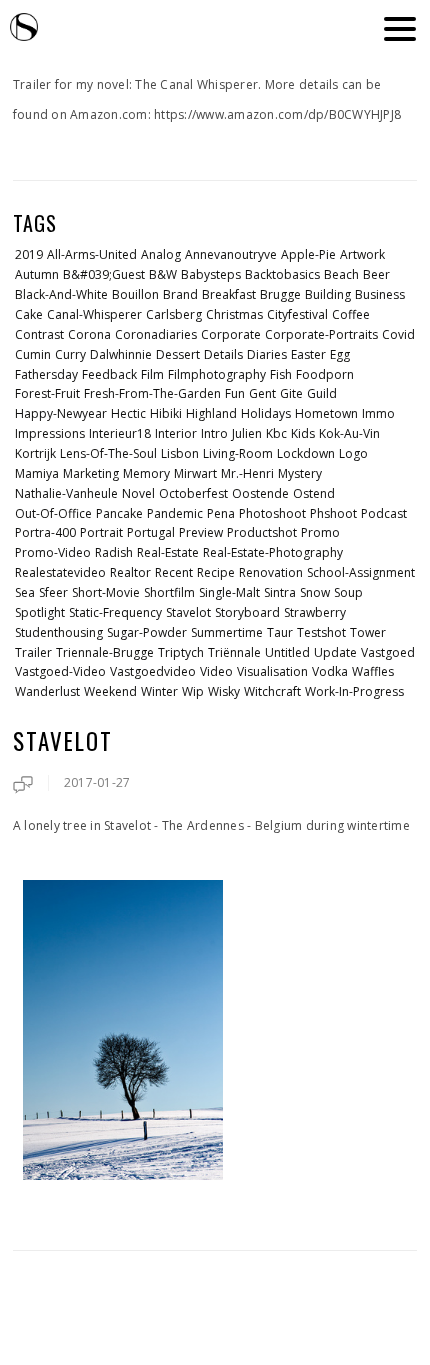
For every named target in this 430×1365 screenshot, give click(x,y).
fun (235, 393)
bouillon (135, 294)
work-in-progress (354, 691)
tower (368, 632)
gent (262, 393)
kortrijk (35, 453)
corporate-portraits (321, 334)
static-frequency (115, 612)
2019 (29, 254)
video (216, 671)
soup (348, 592)
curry (70, 354)
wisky (224, 691)
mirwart (195, 473)
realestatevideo (60, 572)
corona (89, 334)
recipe (216, 572)
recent (174, 572)
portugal (151, 532)
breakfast (229, 294)
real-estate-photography (273, 552)
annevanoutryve (231, 254)
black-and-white (61, 294)
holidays (266, 413)
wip (193, 691)
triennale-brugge (105, 652)
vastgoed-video (60, 671)
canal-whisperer (94, 314)
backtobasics (282, 274)
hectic (128, 413)
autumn (37, 274)
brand (180, 294)
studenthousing (59, 632)
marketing (91, 473)
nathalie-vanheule (66, 493)
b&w (163, 274)
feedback (109, 374)
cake (29, 314)
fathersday (46, 374)
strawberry (315, 612)
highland (211, 413)
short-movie (106, 592)
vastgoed (388, 652)
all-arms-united (92, 254)
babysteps (211, 274)
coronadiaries (156, 334)
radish (114, 552)
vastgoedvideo (153, 671)
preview (201, 532)
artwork (362, 254)
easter (308, 354)
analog (161, 254)
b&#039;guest (104, 274)
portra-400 (45, 532)
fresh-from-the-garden (152, 393)
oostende (260, 493)
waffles (373, 671)
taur (280, 632)
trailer (33, 652)
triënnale (234, 652)
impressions (50, 433)
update (335, 652)
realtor (130, 572)
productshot (262, 532)
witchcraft (272, 691)
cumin (33, 354)
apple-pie (308, 254)
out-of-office (53, 513)
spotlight (40, 612)
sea (25, 592)
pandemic (175, 513)
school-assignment (361, 572)
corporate (231, 334)
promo (320, 532)
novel (138, 493)
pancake (119, 513)
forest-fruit (47, 393)
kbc (276, 433)
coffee (351, 314)
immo (378, 413)
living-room (238, 453)
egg (340, 354)
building (328, 294)
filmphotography (217, 374)
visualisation (272, 671)
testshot (321, 632)
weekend (110, 691)
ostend (314, 493)
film (152, 374)
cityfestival (297, 314)
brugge (280, 294)
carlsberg (174, 314)
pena (221, 513)
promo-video (53, 552)
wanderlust (47, 691)
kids (303, 433)
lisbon (180, 453)
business (380, 294)
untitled (287, 652)
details (223, 354)
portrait (101, 532)
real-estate (168, 552)
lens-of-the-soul (108, 453)
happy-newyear (61, 413)
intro (214, 433)
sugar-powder (147, 632)
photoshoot (272, 513)
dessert (178, 354)
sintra (280, 592)
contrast (39, 334)
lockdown (306, 453)
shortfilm (169, 592)
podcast (384, 513)
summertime (227, 632)
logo (353, 453)
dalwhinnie (121, 354)
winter (159, 691)
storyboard (247, 612)
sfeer (53, 592)
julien (247, 433)
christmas (234, 314)
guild (322, 393)
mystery (300, 473)
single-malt (229, 592)
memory (146, 473)
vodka (330, 671)
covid (398, 334)
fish (281, 374)
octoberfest (193, 493)
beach (341, 274)
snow (315, 592)
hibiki (166, 413)
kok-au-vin (349, 433)
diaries (267, 354)
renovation (271, 572)
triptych (181, 652)
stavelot (188, 612)
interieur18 (120, 433)
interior (176, 433)
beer (376, 274)
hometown (326, 413)
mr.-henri (247, 473)
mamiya (37, 473)
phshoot (333, 513)
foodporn (325, 374)
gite (291, 393)
